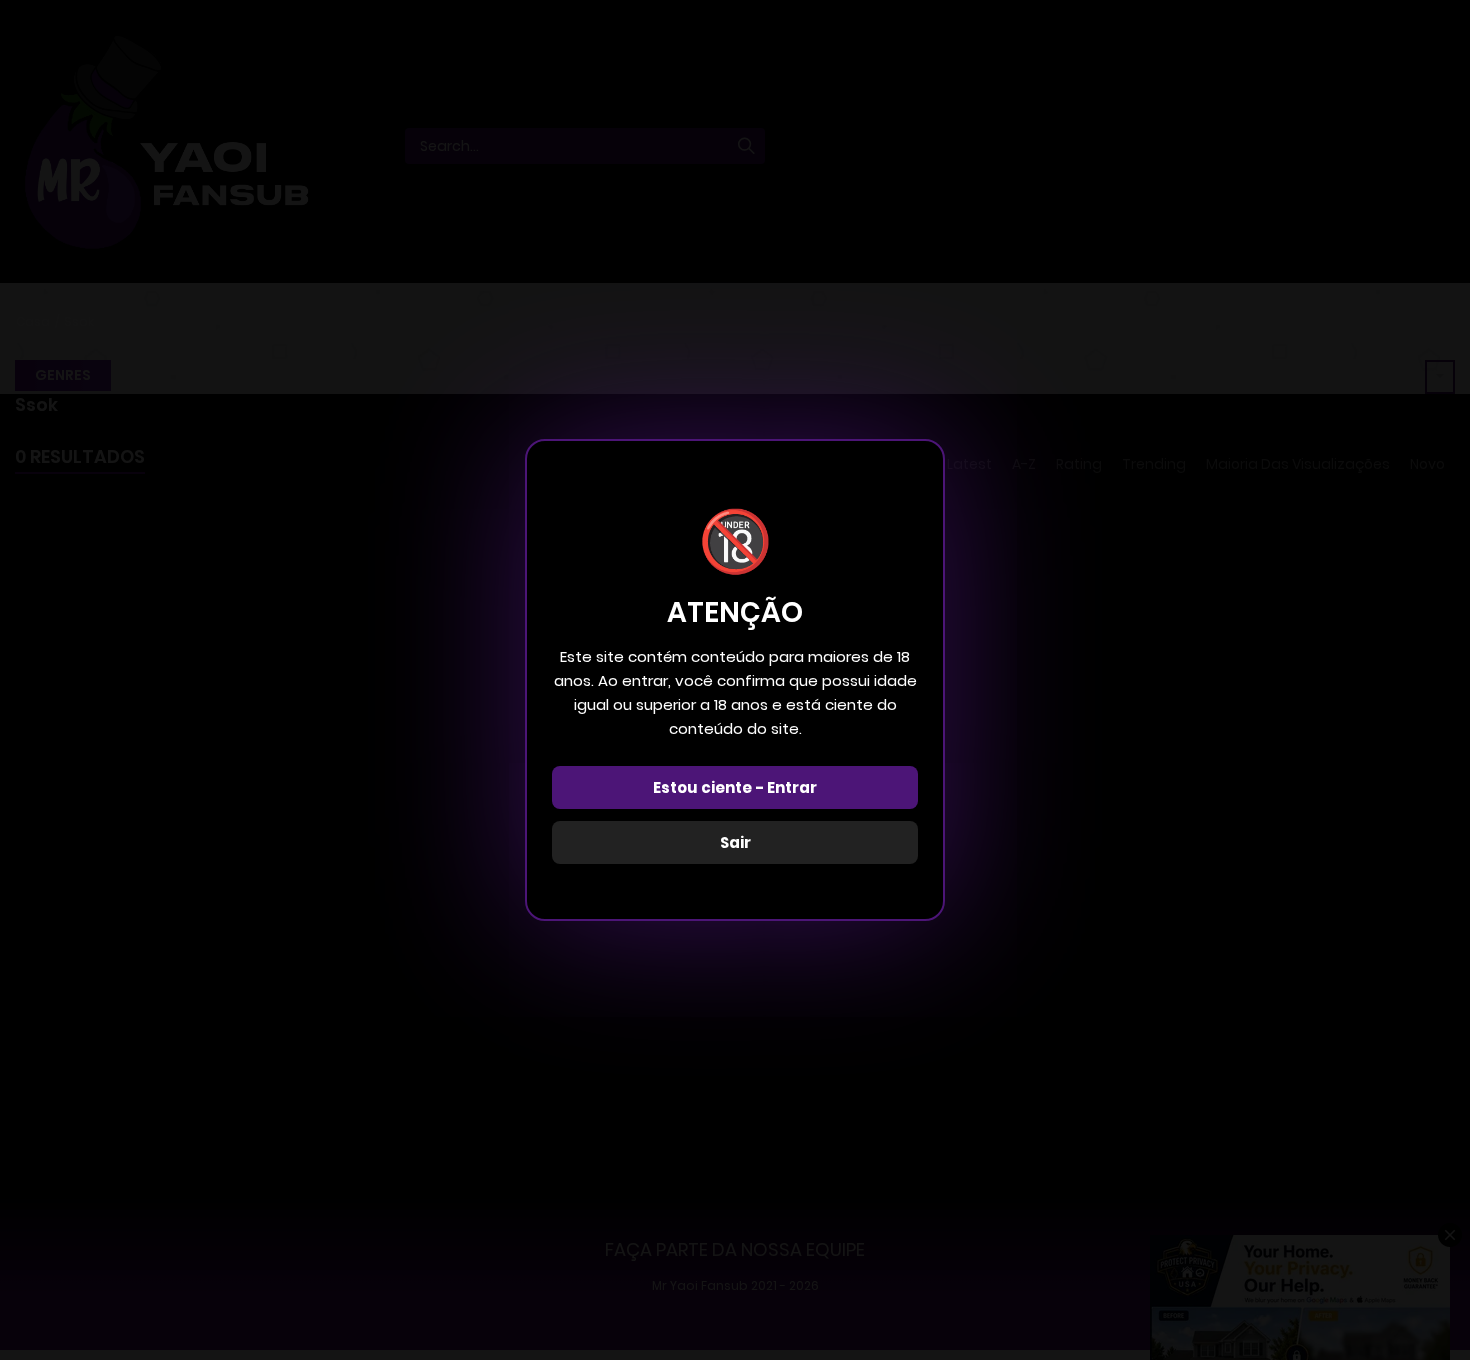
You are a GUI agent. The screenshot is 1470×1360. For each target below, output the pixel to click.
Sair (735, 842)
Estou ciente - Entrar (735, 787)
